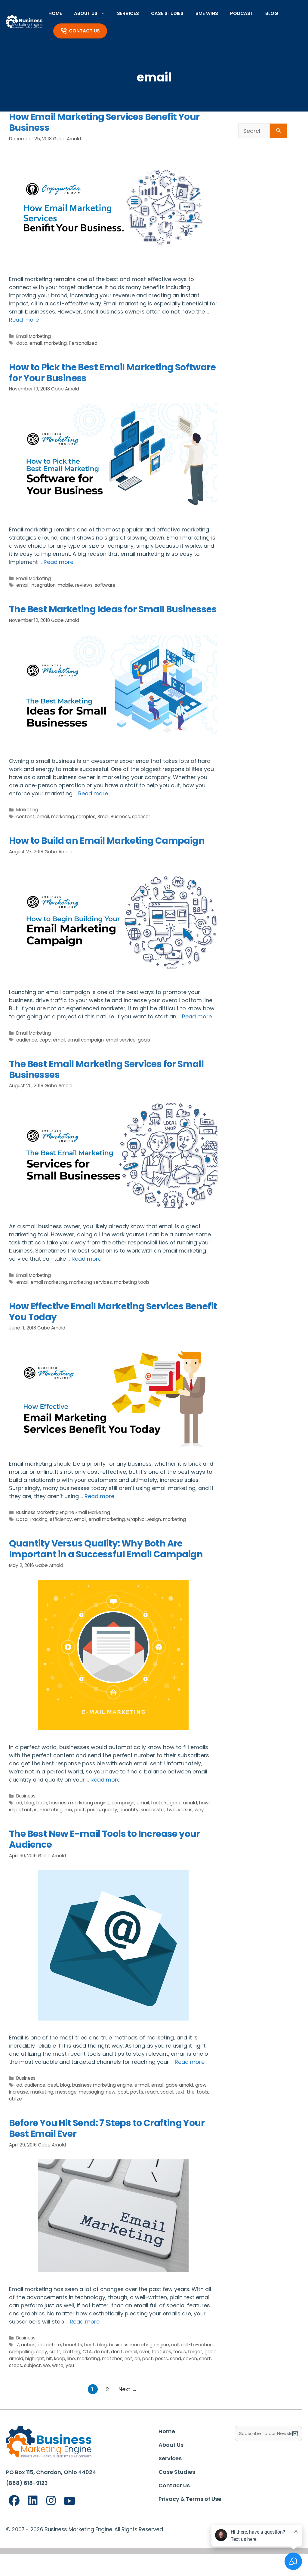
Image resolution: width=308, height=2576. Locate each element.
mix (68, 1810)
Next (128, 2389)
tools (202, 2092)
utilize (15, 2099)
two (171, 1810)
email (36, 343)
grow (201, 2085)
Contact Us (84, 31)
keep (60, 2359)
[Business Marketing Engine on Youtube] (70, 2501)
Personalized (83, 343)
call (175, 2345)
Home (55, 13)
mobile (65, 585)
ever (144, 2352)
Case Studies (167, 13)
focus (180, 2352)
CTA (87, 2352)
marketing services (91, 1282)
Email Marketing (34, 336)
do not (101, 2352)
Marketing (27, 810)
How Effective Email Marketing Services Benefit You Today (113, 1312)
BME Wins (207, 13)
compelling (21, 2352)
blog (29, 1803)
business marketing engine (79, 1803)
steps (15, 2365)
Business (26, 1796)
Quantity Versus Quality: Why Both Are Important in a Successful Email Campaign (106, 1549)
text (180, 2092)
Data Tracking (32, 1519)
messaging (91, 2092)
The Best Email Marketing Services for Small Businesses (106, 1069)
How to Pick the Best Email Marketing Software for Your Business (112, 373)
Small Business (114, 817)
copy (45, 1040)
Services (128, 13)
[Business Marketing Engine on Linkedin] (33, 2501)
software (105, 585)
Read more (24, 320)
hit (49, 2359)
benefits (73, 2345)
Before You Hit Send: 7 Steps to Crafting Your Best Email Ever (107, 2128)
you (70, 2365)
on (137, 2359)
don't (117, 2352)
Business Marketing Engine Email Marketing (63, 1512)
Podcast (242, 13)
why (199, 1810)
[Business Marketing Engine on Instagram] (51, 2501)
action (28, 2345)
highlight (35, 2359)
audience (27, 1040)
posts (93, 1810)
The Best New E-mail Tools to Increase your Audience (105, 1839)
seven (190, 2359)
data (22, 343)
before (53, 2345)
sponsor (141, 817)
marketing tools (132, 1282)
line (71, 2359)
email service (121, 1040)
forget (195, 2352)
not (128, 2359)
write (58, 2365)
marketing (55, 343)
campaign (123, 1803)
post (80, 1810)
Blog (272, 13)
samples (86, 817)
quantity (129, 1810)
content (25, 817)
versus (185, 1810)
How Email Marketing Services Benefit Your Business (104, 122)
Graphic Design (144, 1519)
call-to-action (197, 2345)
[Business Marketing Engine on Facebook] (14, 2501)
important (20, 1810)
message (66, 2092)
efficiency (61, 1519)
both (42, 1803)
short (205, 2359)
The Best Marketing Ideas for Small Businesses (113, 609)
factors (159, 1803)
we (46, 2365)
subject (32, 2365)
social (167, 2092)
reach (152, 2092)
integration (43, 585)
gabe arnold (183, 1803)
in (36, 1810)
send (176, 2359)
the (191, 2092)
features (161, 2352)
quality (110, 1810)
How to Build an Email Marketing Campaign (107, 841)
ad (19, 1803)
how (204, 1803)
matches (112, 2359)
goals (144, 1040)
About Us (86, 13)
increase (19, 2092)
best (53, 2085)
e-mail (142, 2085)
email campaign (86, 1040)
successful (153, 1810)
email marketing (49, 1282)
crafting (71, 2352)
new (111, 2092)
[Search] (278, 131)
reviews (84, 585)
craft (55, 2352)
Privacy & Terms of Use (190, 2499)
